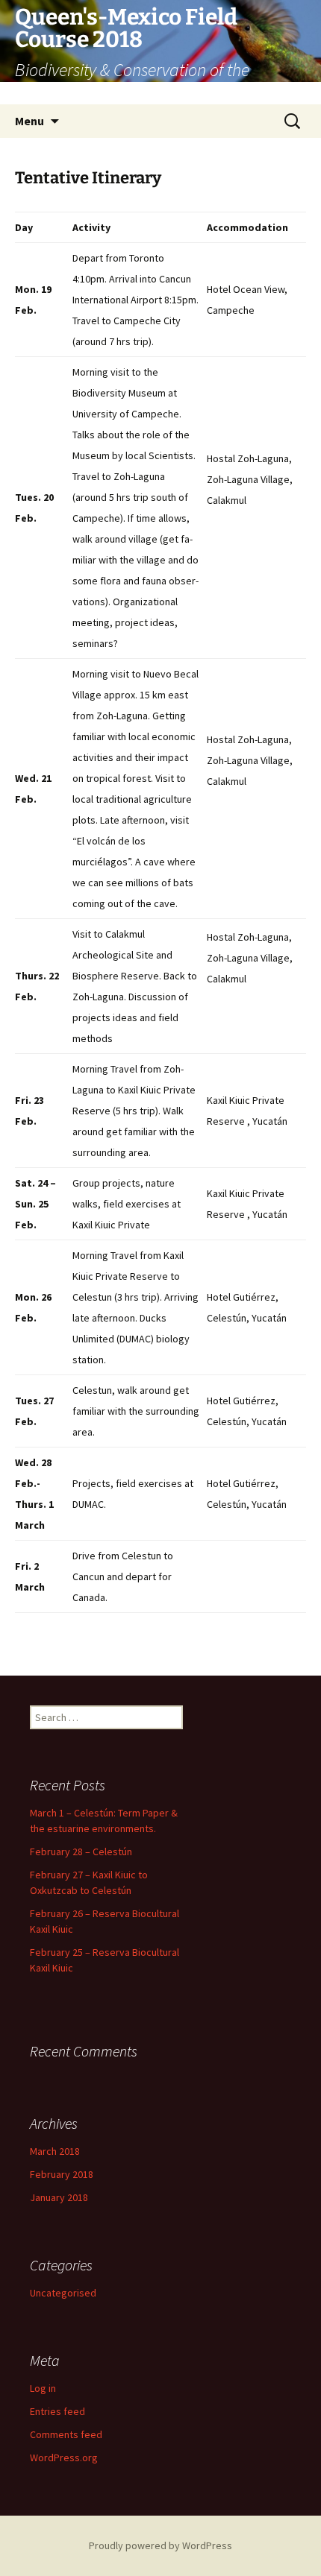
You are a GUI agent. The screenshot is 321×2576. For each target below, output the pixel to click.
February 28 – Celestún (81, 1851)
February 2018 (62, 2174)
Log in (43, 2388)
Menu (29, 121)
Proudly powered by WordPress (160, 2545)
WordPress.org (64, 2457)
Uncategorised (63, 2293)
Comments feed (66, 2434)
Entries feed (57, 2411)
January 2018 (59, 2197)
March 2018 (55, 2151)
